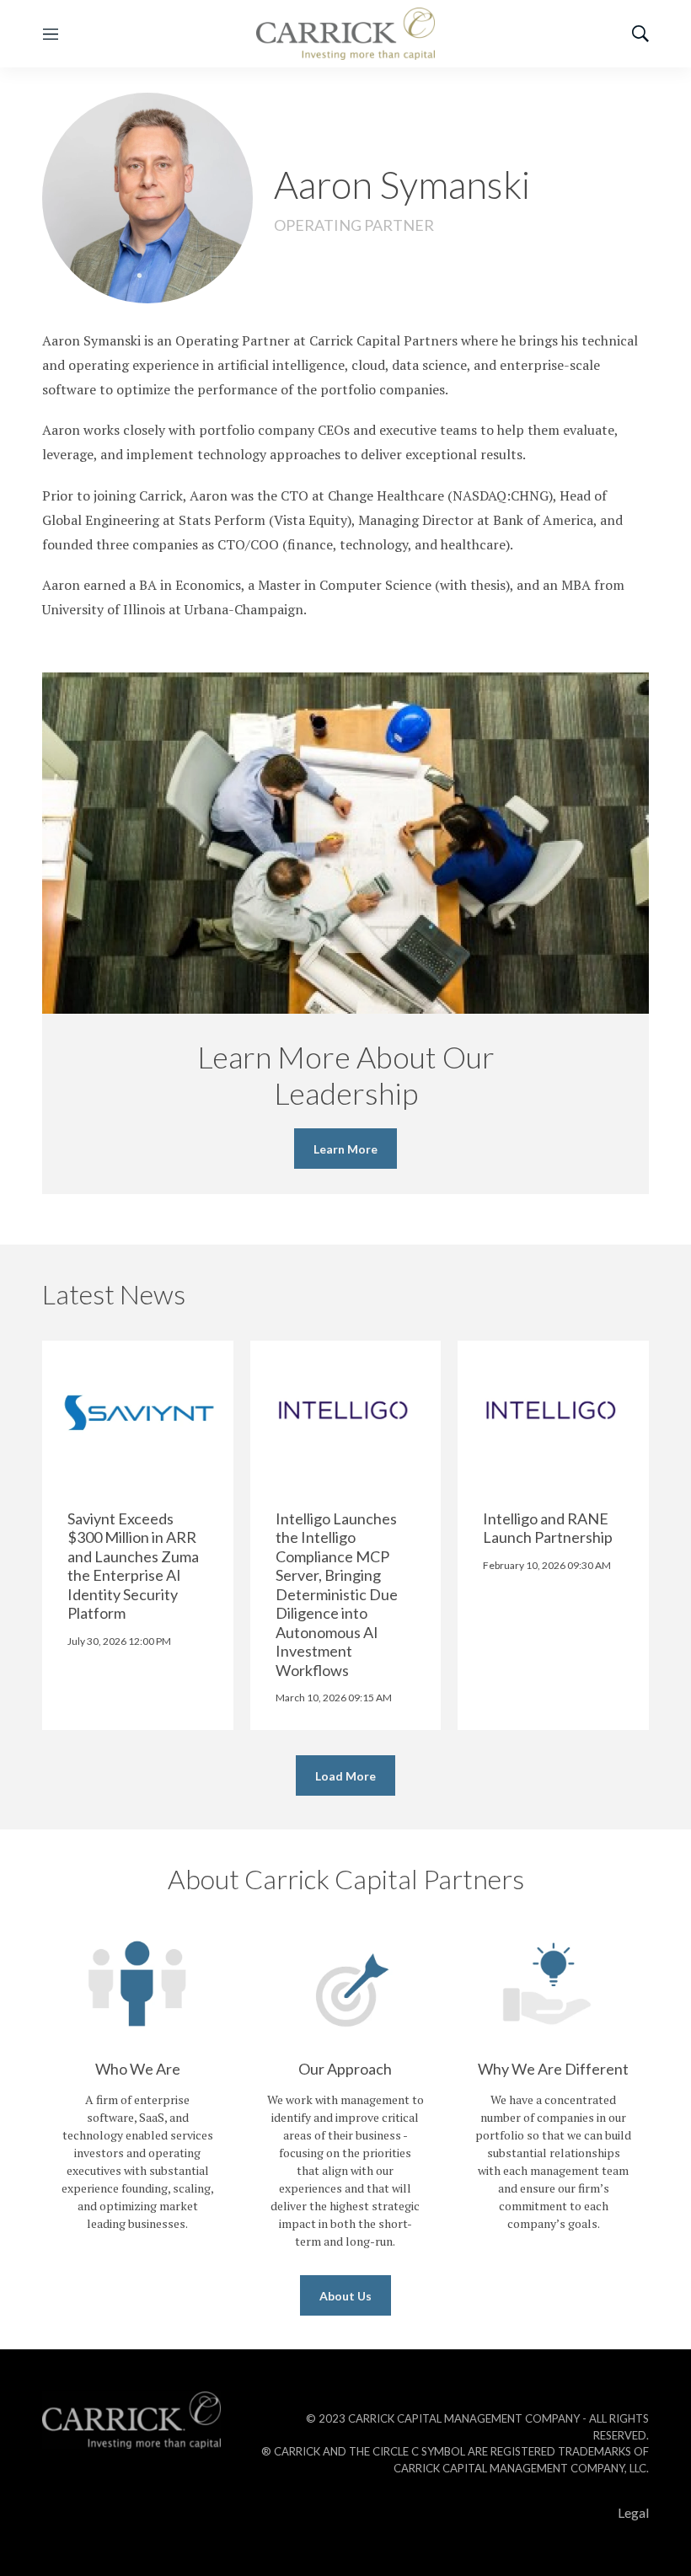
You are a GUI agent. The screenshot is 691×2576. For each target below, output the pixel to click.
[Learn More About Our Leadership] (345, 843)
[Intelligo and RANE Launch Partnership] (553, 1412)
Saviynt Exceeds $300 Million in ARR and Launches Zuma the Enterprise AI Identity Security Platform (133, 1566)
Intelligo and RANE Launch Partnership (548, 1528)
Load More (345, 1776)
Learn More (345, 1149)
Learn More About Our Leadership (346, 1075)
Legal (633, 2512)
